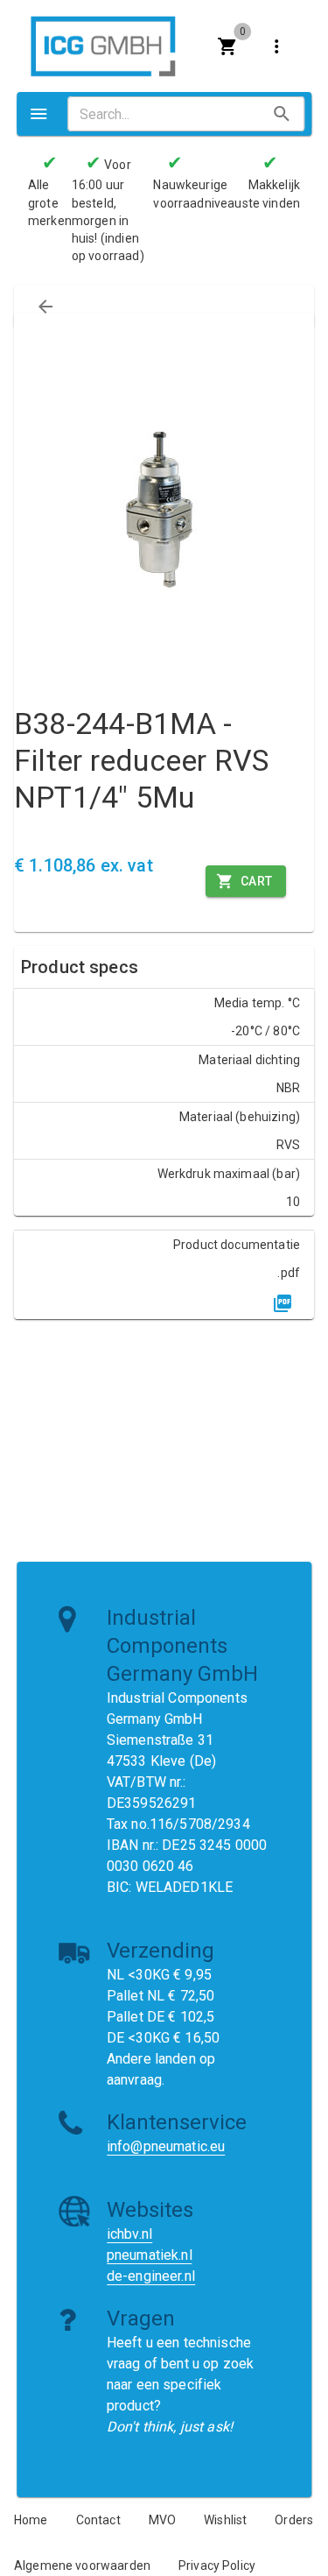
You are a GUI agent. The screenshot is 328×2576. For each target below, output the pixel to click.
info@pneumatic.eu (166, 2146)
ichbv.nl (129, 2234)
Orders (294, 2520)
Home (31, 2520)
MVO (162, 2520)
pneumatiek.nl (150, 2255)
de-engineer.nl (151, 2276)
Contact (98, 2520)
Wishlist (225, 2520)
